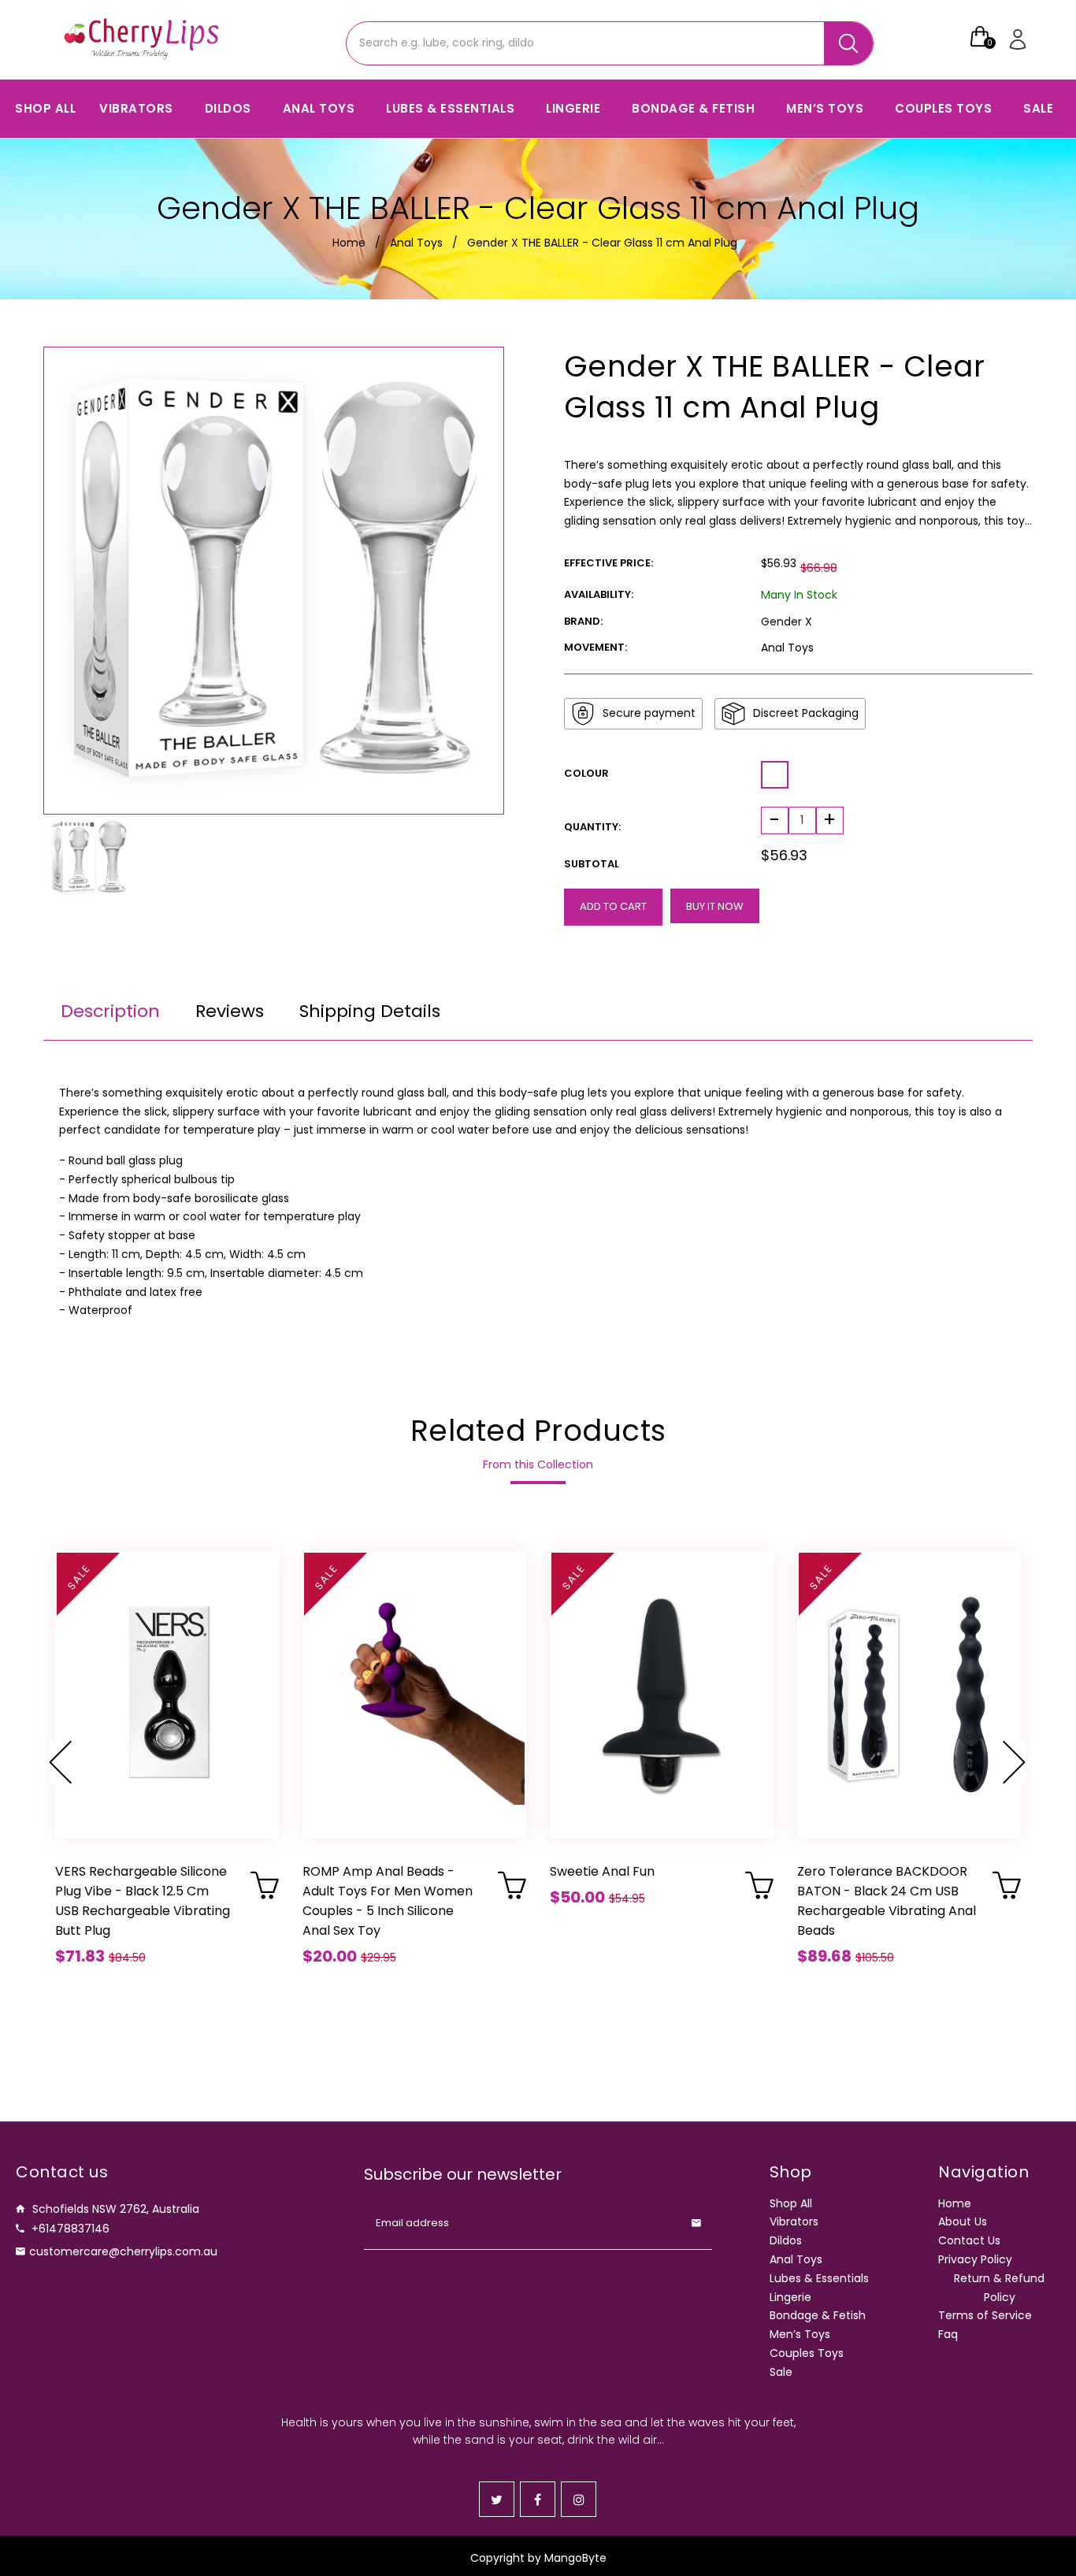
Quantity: (592, 827)
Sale (781, 2372)
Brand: (583, 621)
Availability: (599, 594)
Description (110, 1011)
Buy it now (715, 906)
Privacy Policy (975, 2259)
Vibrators (794, 2222)
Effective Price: (608, 563)
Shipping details (370, 1011)
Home (349, 243)
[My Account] (1019, 39)
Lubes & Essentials (819, 2278)
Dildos (786, 2240)
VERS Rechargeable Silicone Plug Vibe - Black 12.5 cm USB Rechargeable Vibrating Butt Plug (143, 1901)
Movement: (596, 647)
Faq (948, 2334)
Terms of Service (985, 2315)
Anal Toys (416, 243)
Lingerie (790, 2297)
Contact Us (969, 2240)
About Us (963, 2222)
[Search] (848, 43)
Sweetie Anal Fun (602, 1871)
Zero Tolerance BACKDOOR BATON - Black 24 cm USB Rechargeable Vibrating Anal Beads (887, 1901)
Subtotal (592, 864)
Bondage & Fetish (818, 2315)
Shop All (791, 2203)
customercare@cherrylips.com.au (123, 2251)
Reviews (230, 1011)
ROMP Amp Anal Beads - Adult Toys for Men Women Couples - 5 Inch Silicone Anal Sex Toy (388, 1901)
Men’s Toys (800, 2334)
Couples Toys (807, 2353)
